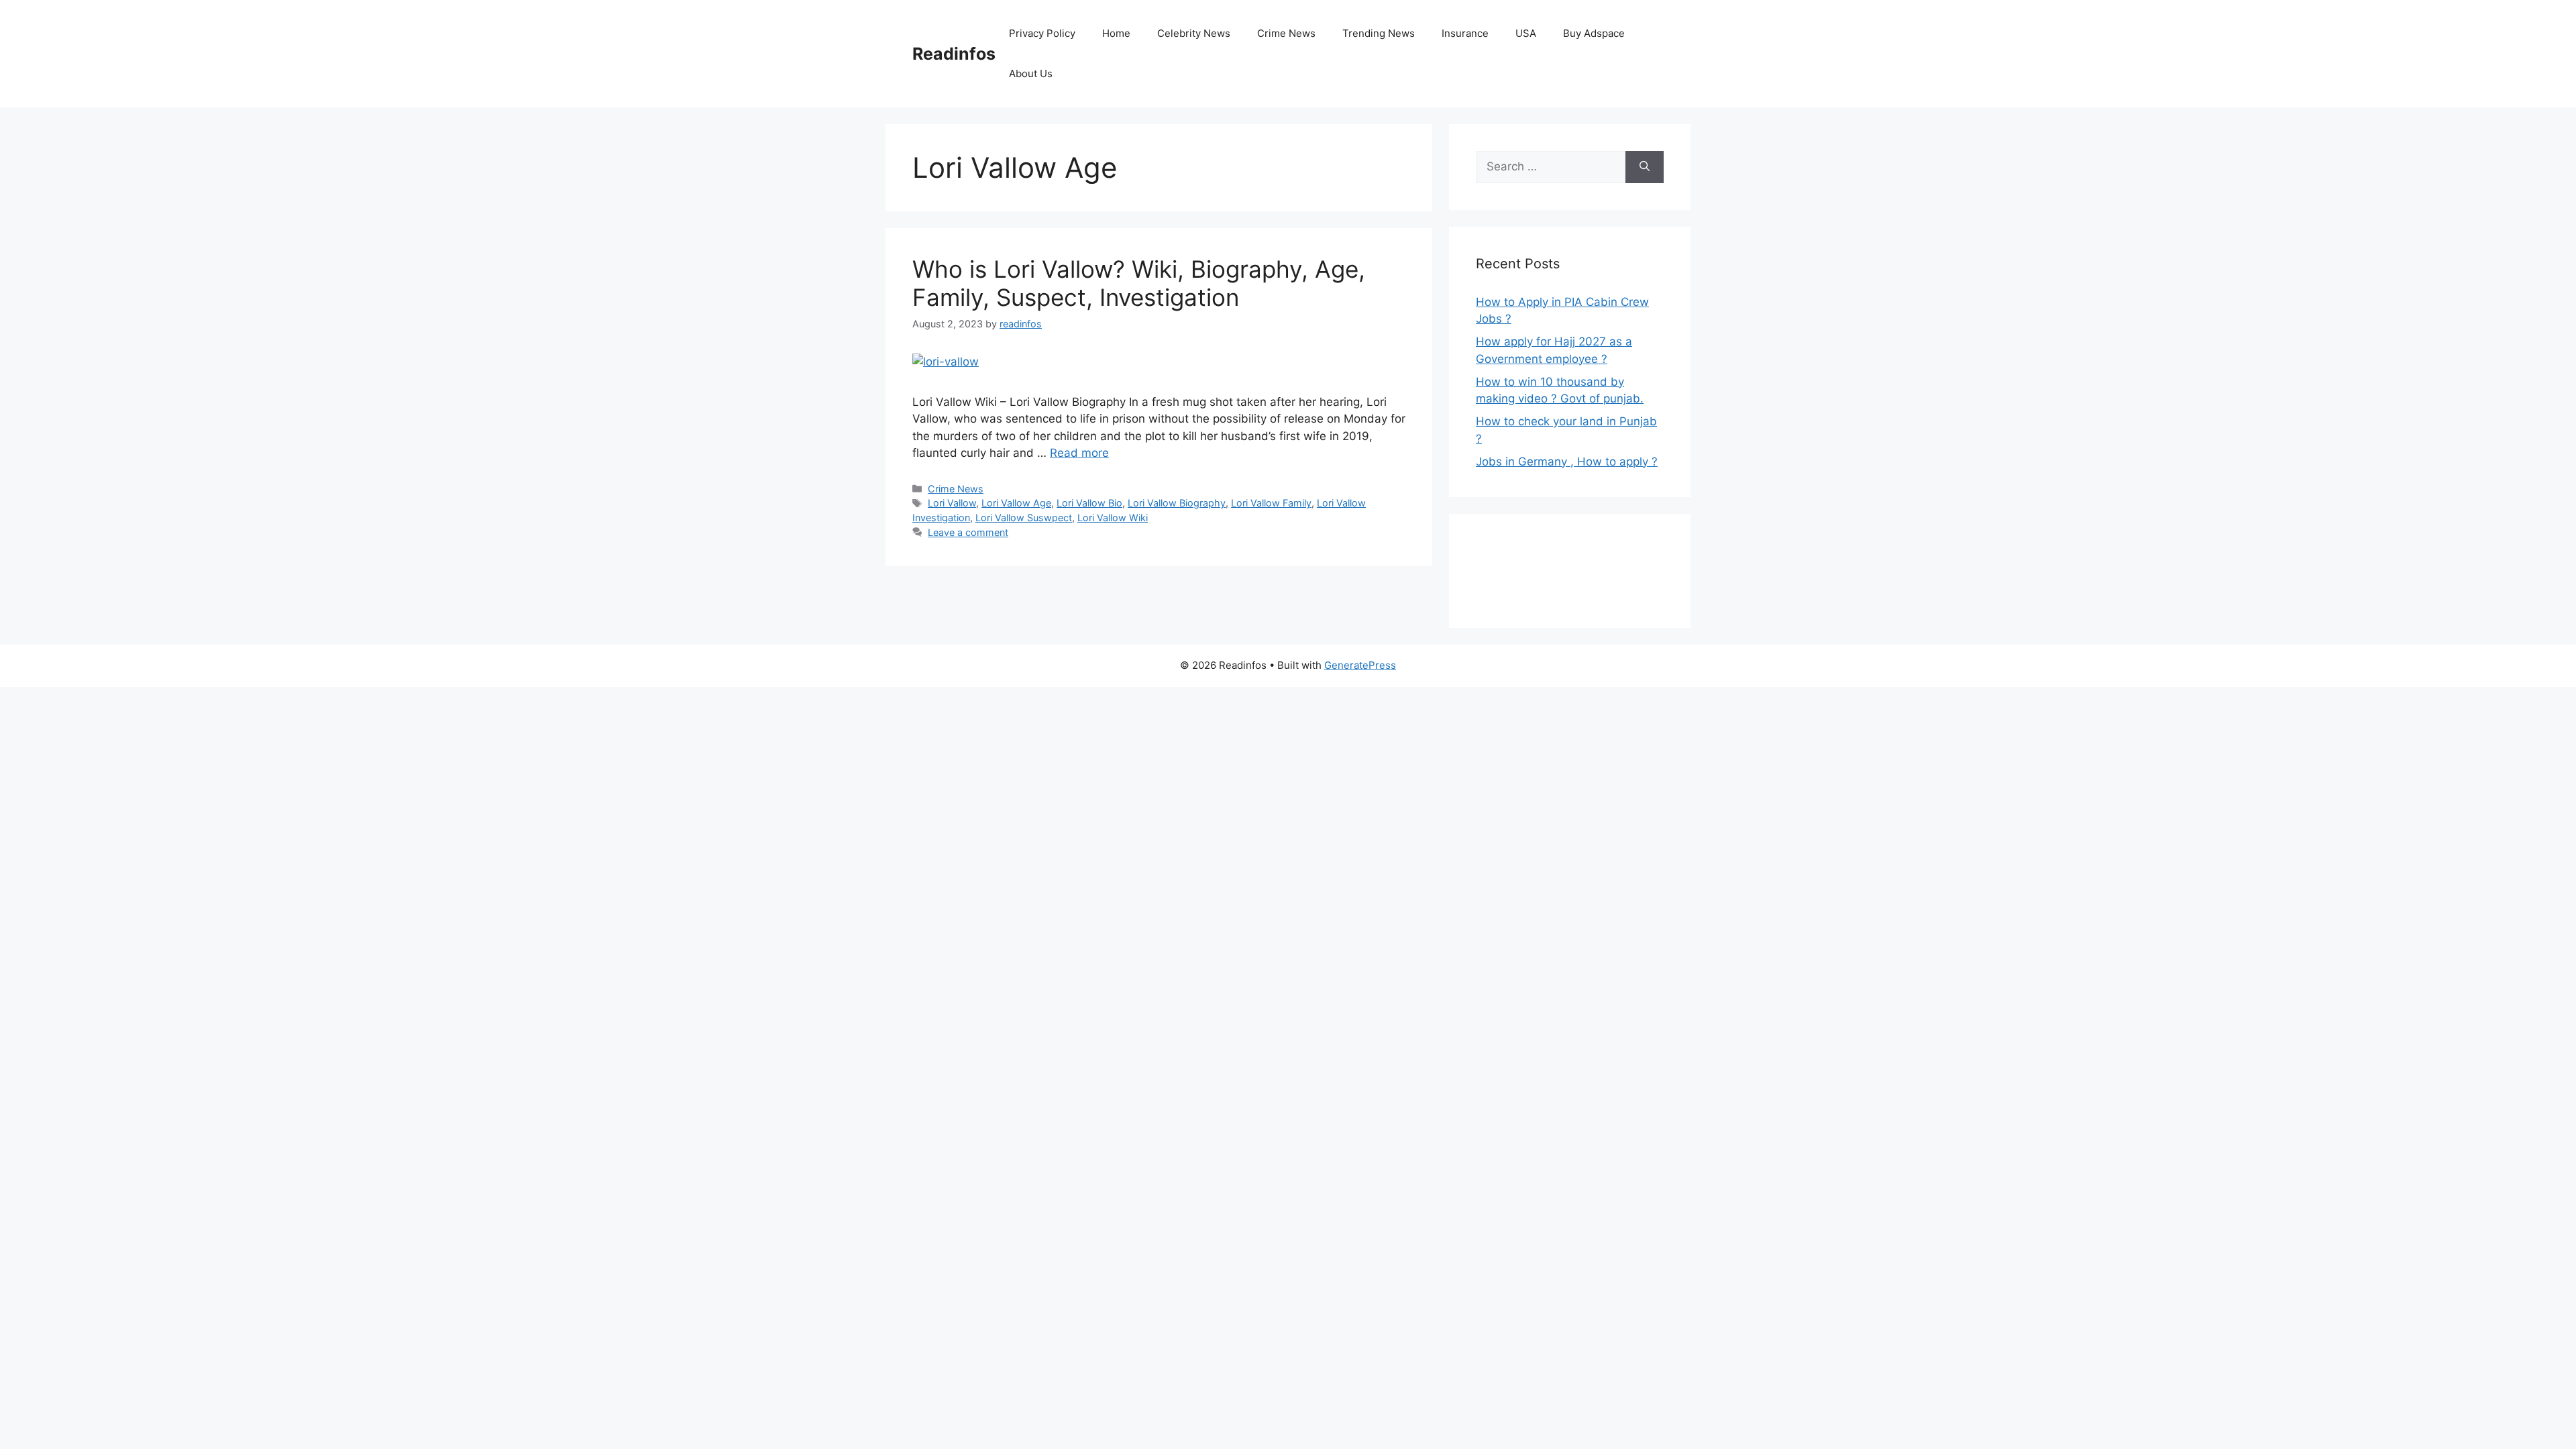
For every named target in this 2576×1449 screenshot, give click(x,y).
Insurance (1465, 33)
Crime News (1286, 33)
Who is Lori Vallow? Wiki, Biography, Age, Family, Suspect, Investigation (1139, 283)
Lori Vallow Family (1271, 503)
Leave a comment (968, 532)
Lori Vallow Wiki (1113, 518)
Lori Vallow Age (1016, 503)
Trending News (1379, 33)
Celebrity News (1194, 33)
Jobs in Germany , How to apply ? (1567, 462)
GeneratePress (1360, 665)
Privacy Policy (1042, 33)
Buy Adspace (1594, 33)
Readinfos (954, 54)
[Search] (1645, 167)
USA (1526, 33)
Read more (1079, 453)
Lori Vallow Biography (1177, 503)
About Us (1031, 73)
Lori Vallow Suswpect (1024, 518)
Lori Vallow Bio (1089, 503)
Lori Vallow (952, 503)
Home (1116, 33)
